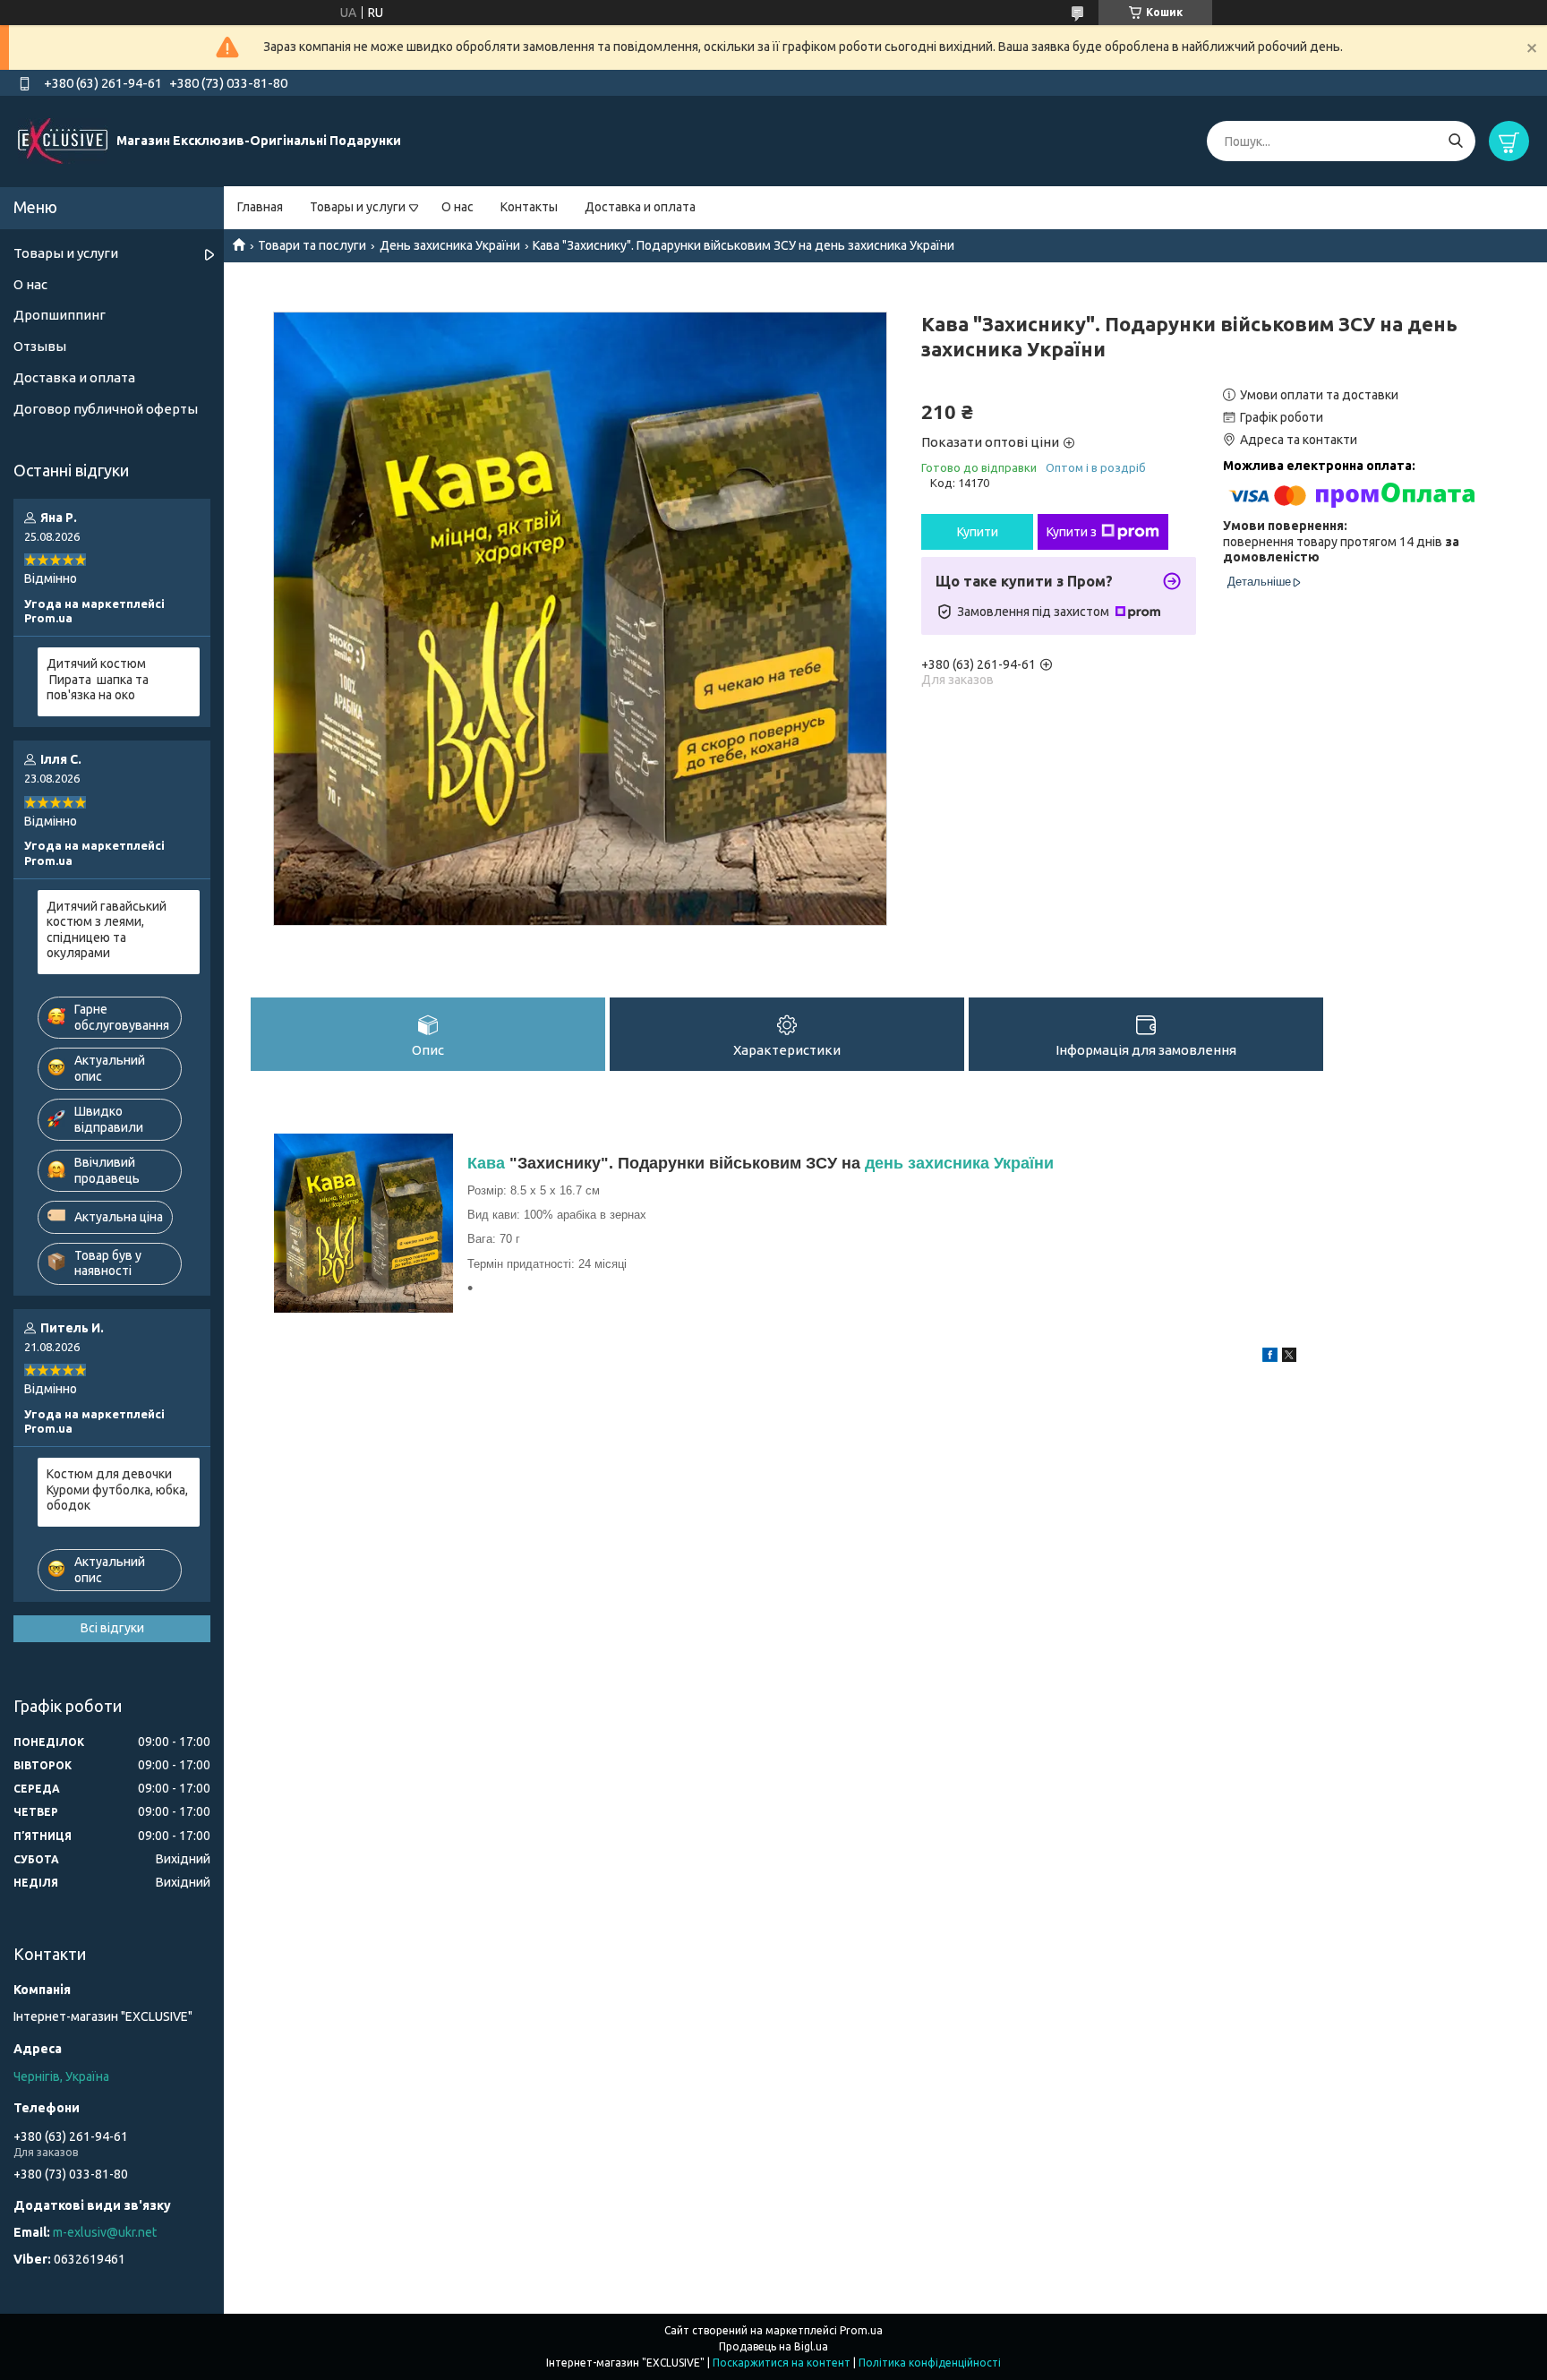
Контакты (529, 207)
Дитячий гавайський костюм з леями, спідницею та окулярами (107, 930)
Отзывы (40, 346)
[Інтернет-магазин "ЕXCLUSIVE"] (63, 141)
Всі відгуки (112, 1628)
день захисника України (959, 1163)
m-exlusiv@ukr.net (105, 2232)
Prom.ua (861, 2330)
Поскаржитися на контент (782, 2363)
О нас (457, 207)
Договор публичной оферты (106, 409)
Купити (978, 532)
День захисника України (450, 245)
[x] (1289, 1357)
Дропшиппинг (60, 315)
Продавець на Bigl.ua (773, 2346)
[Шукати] (1455, 141)
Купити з (1072, 532)
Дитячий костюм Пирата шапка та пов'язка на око (98, 679)
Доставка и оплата (640, 207)
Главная (260, 207)
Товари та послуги (312, 245)
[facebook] (1270, 1357)
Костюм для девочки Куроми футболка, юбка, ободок (117, 1490)
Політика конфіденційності (930, 2363)
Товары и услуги (358, 207)
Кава (486, 1163)
